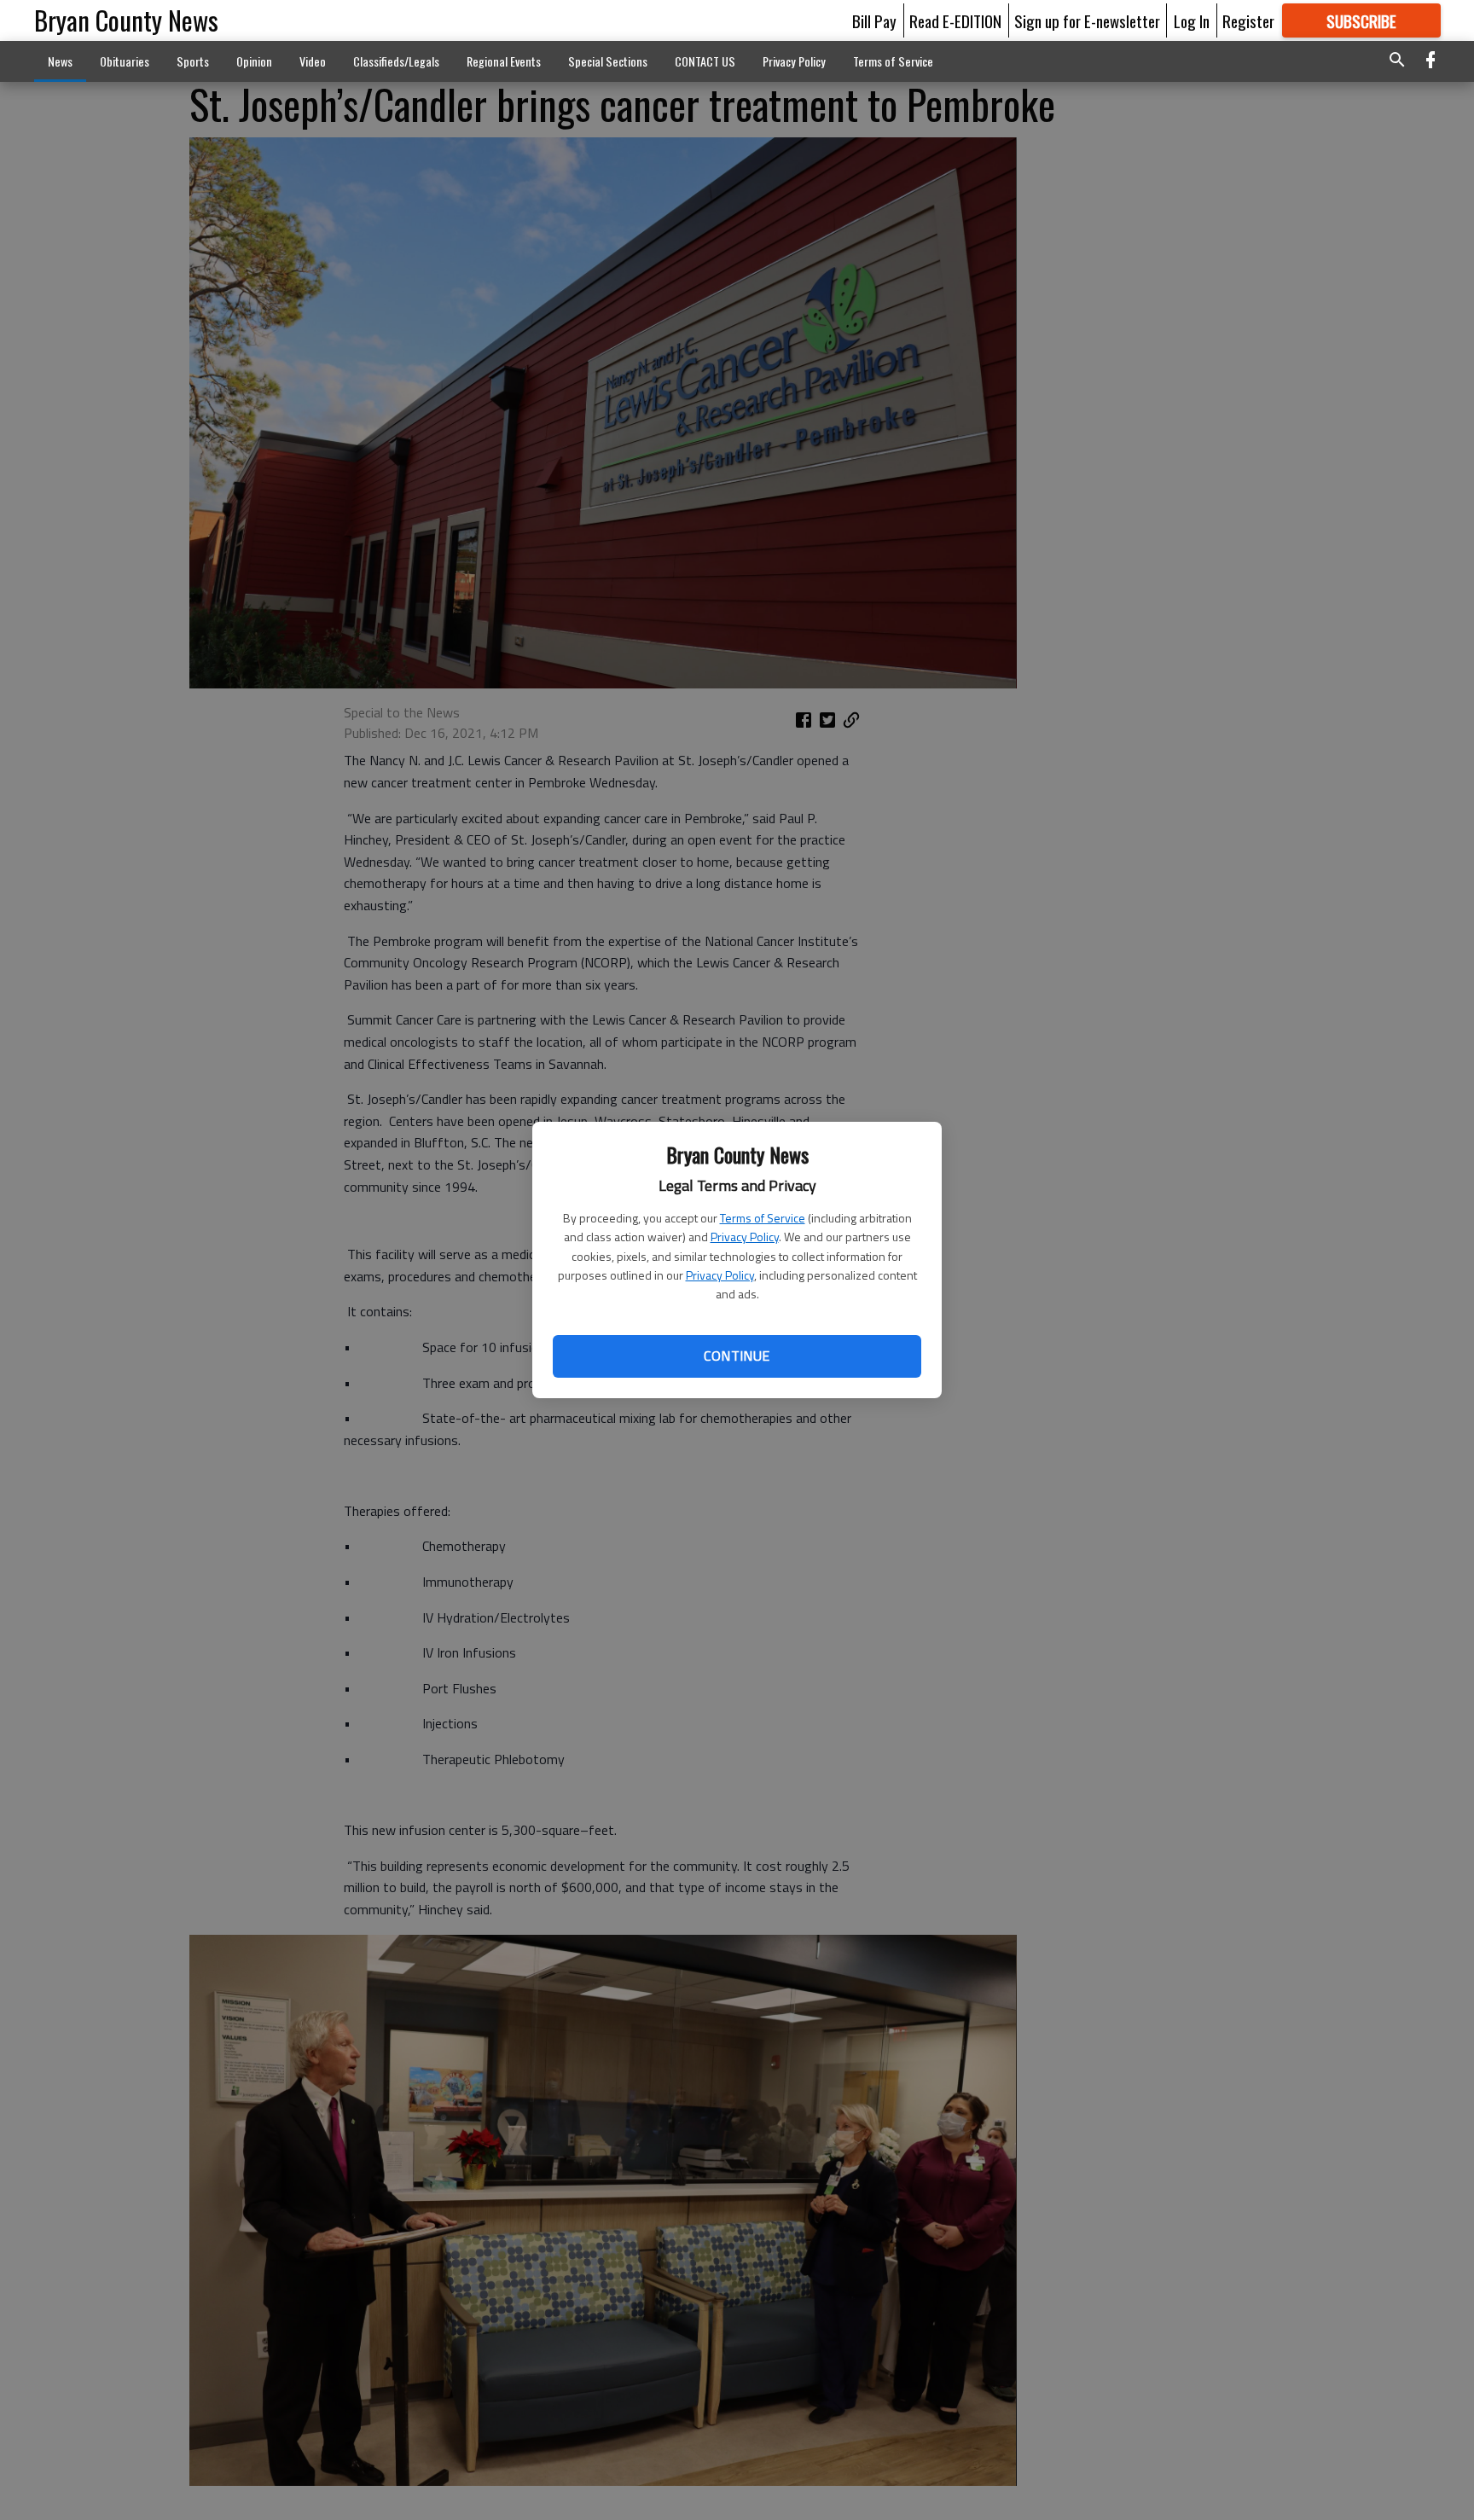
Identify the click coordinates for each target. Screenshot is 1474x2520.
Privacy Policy (745, 1237)
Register (1248, 20)
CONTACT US (705, 61)
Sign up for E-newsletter (1087, 20)
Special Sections (608, 61)
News (60, 61)
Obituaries (125, 61)
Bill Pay (874, 20)
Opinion (254, 61)
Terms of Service (763, 1218)
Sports (193, 61)
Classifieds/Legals (396, 61)
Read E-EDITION (955, 20)
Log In (1192, 20)
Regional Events (504, 61)
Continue (737, 1356)
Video (313, 61)
